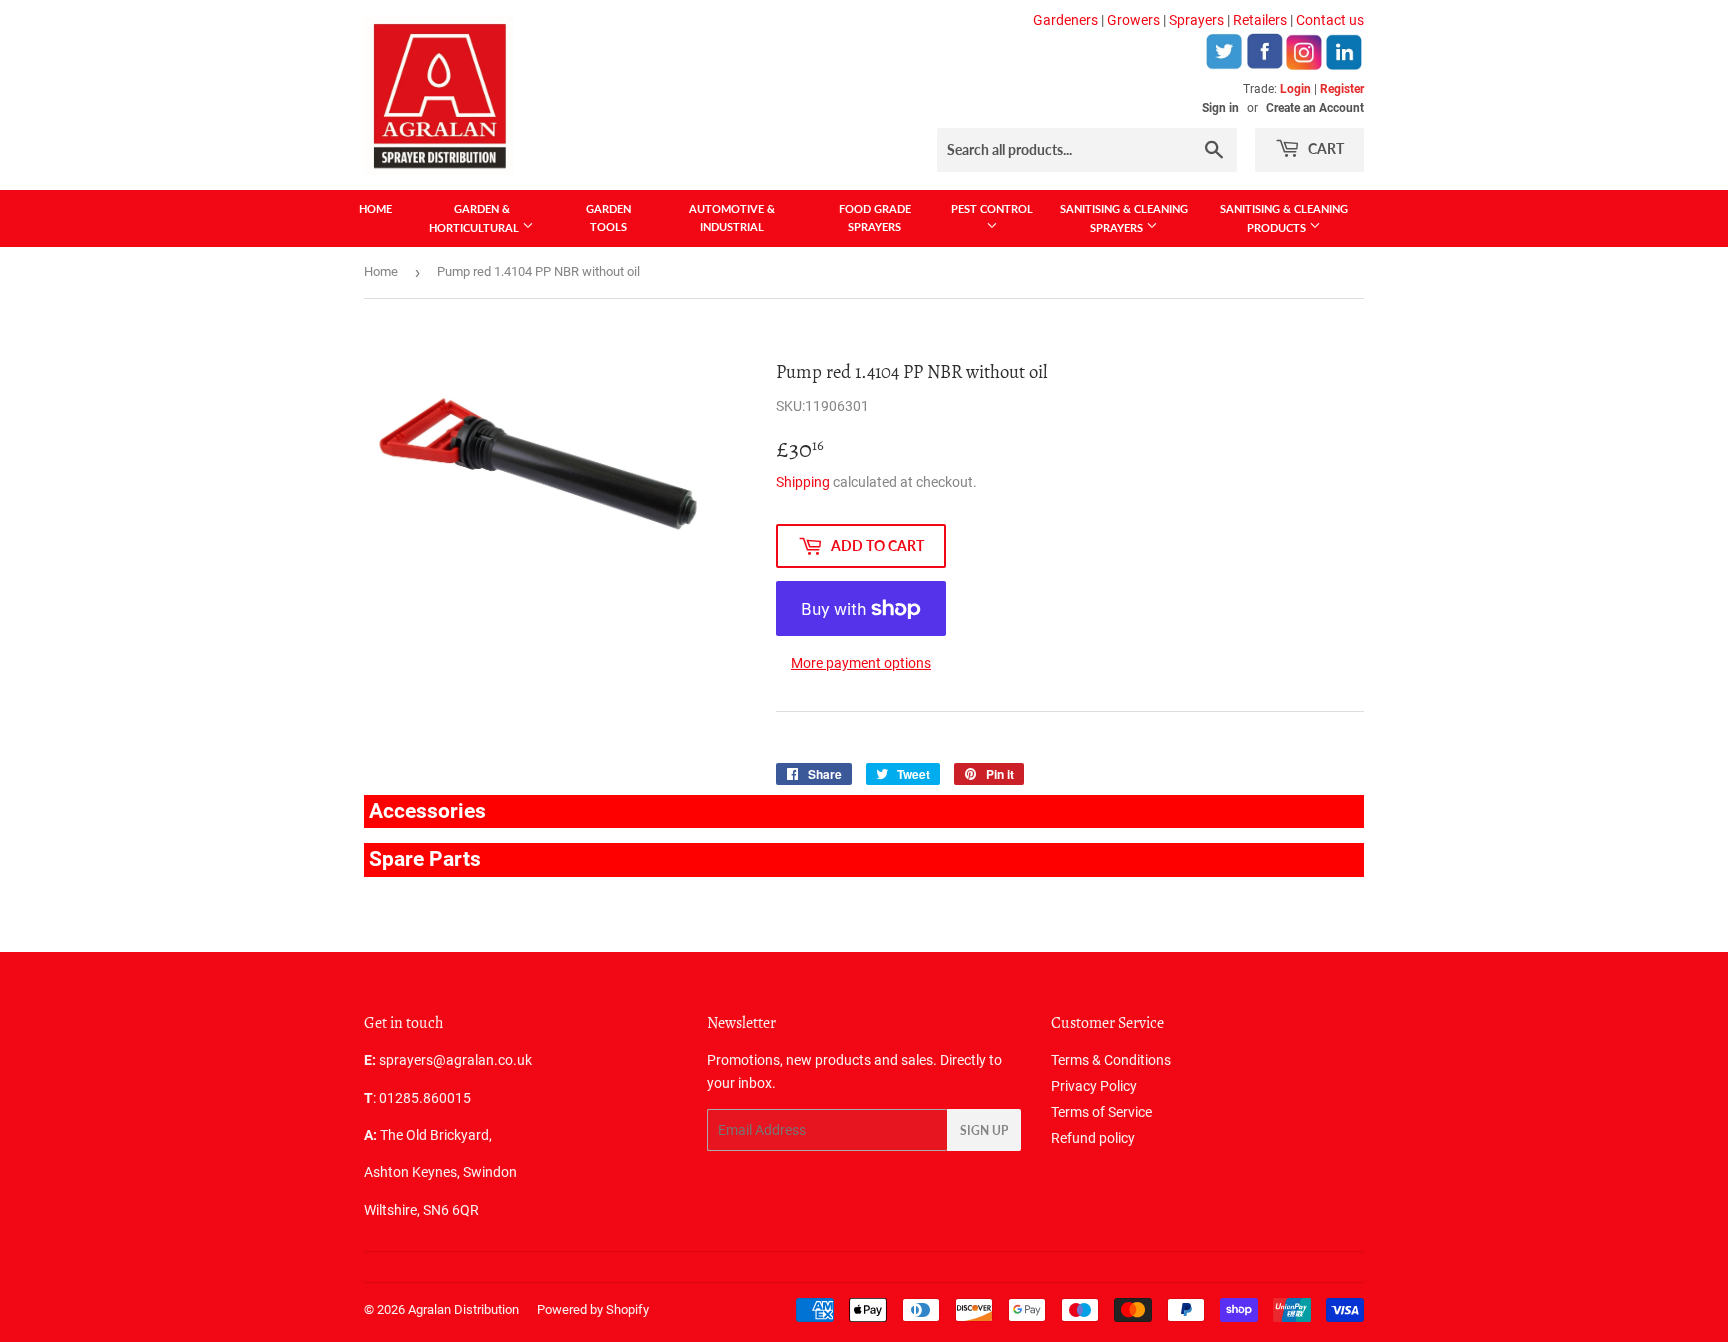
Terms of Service (1101, 1112)
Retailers (1260, 20)
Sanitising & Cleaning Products (1284, 218)
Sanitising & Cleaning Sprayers (1124, 218)
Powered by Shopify (593, 1309)
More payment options (861, 663)
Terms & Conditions (1111, 1060)
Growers (1133, 20)
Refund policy (1093, 1138)
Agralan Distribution (463, 1309)
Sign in (1220, 108)
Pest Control (992, 208)
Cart (1324, 148)
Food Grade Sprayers (875, 217)
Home (375, 208)
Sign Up (984, 1130)
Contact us (1330, 20)
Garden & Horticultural (475, 218)
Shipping (803, 482)
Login (1295, 89)
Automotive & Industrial (732, 217)
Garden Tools (608, 217)
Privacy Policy (1094, 1086)
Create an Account (1315, 108)
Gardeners (1065, 20)
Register (1342, 89)
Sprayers (1196, 20)
